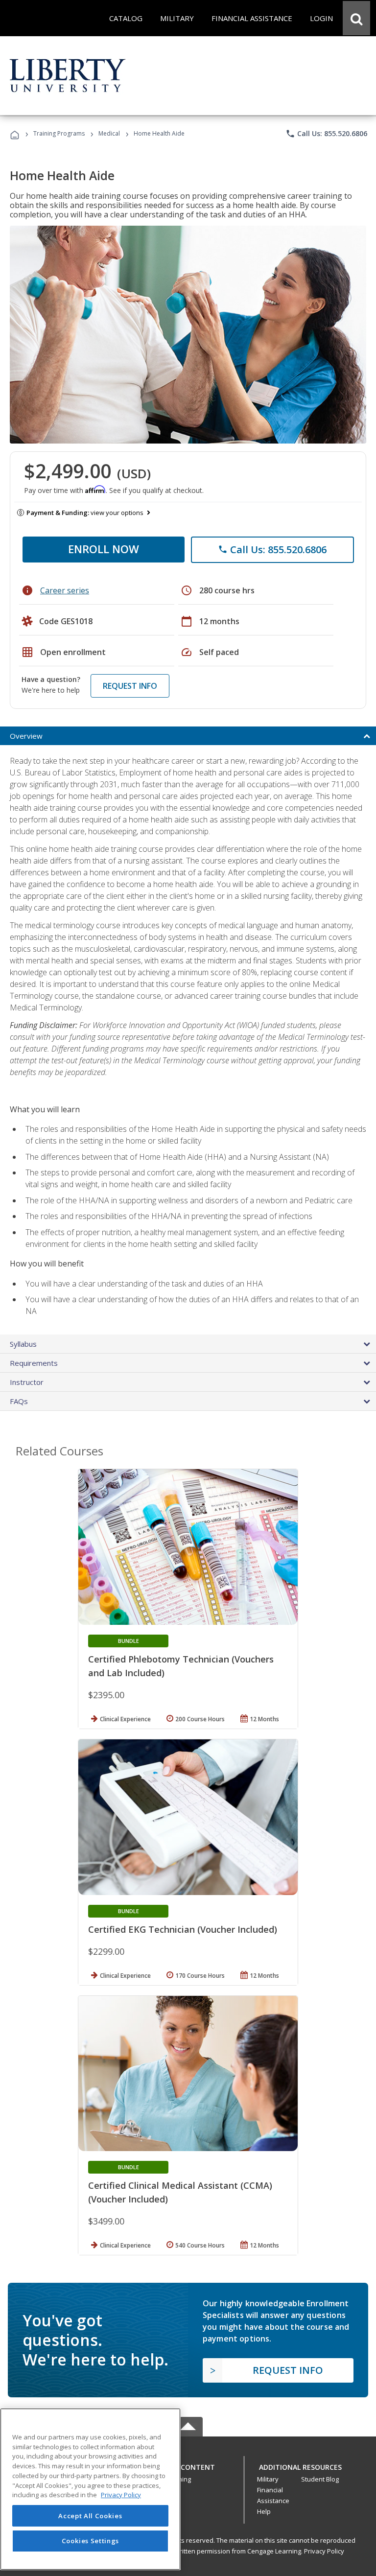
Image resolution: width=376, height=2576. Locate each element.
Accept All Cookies (90, 2516)
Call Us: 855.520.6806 (326, 134)
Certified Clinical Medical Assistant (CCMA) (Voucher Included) (180, 2192)
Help (264, 2511)
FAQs (19, 1401)
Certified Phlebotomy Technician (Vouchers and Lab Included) (181, 1666)
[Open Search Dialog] (356, 18)
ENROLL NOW (104, 549)
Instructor (27, 1382)
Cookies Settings (91, 2541)
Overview (26, 736)
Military (268, 2479)
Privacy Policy (324, 2551)
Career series (65, 590)
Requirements (34, 1363)
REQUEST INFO (130, 686)
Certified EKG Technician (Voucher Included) (183, 1929)
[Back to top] (188, 2465)
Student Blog (320, 2479)
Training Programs (59, 133)
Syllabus (23, 1344)
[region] (90, 2489)
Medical (109, 133)
